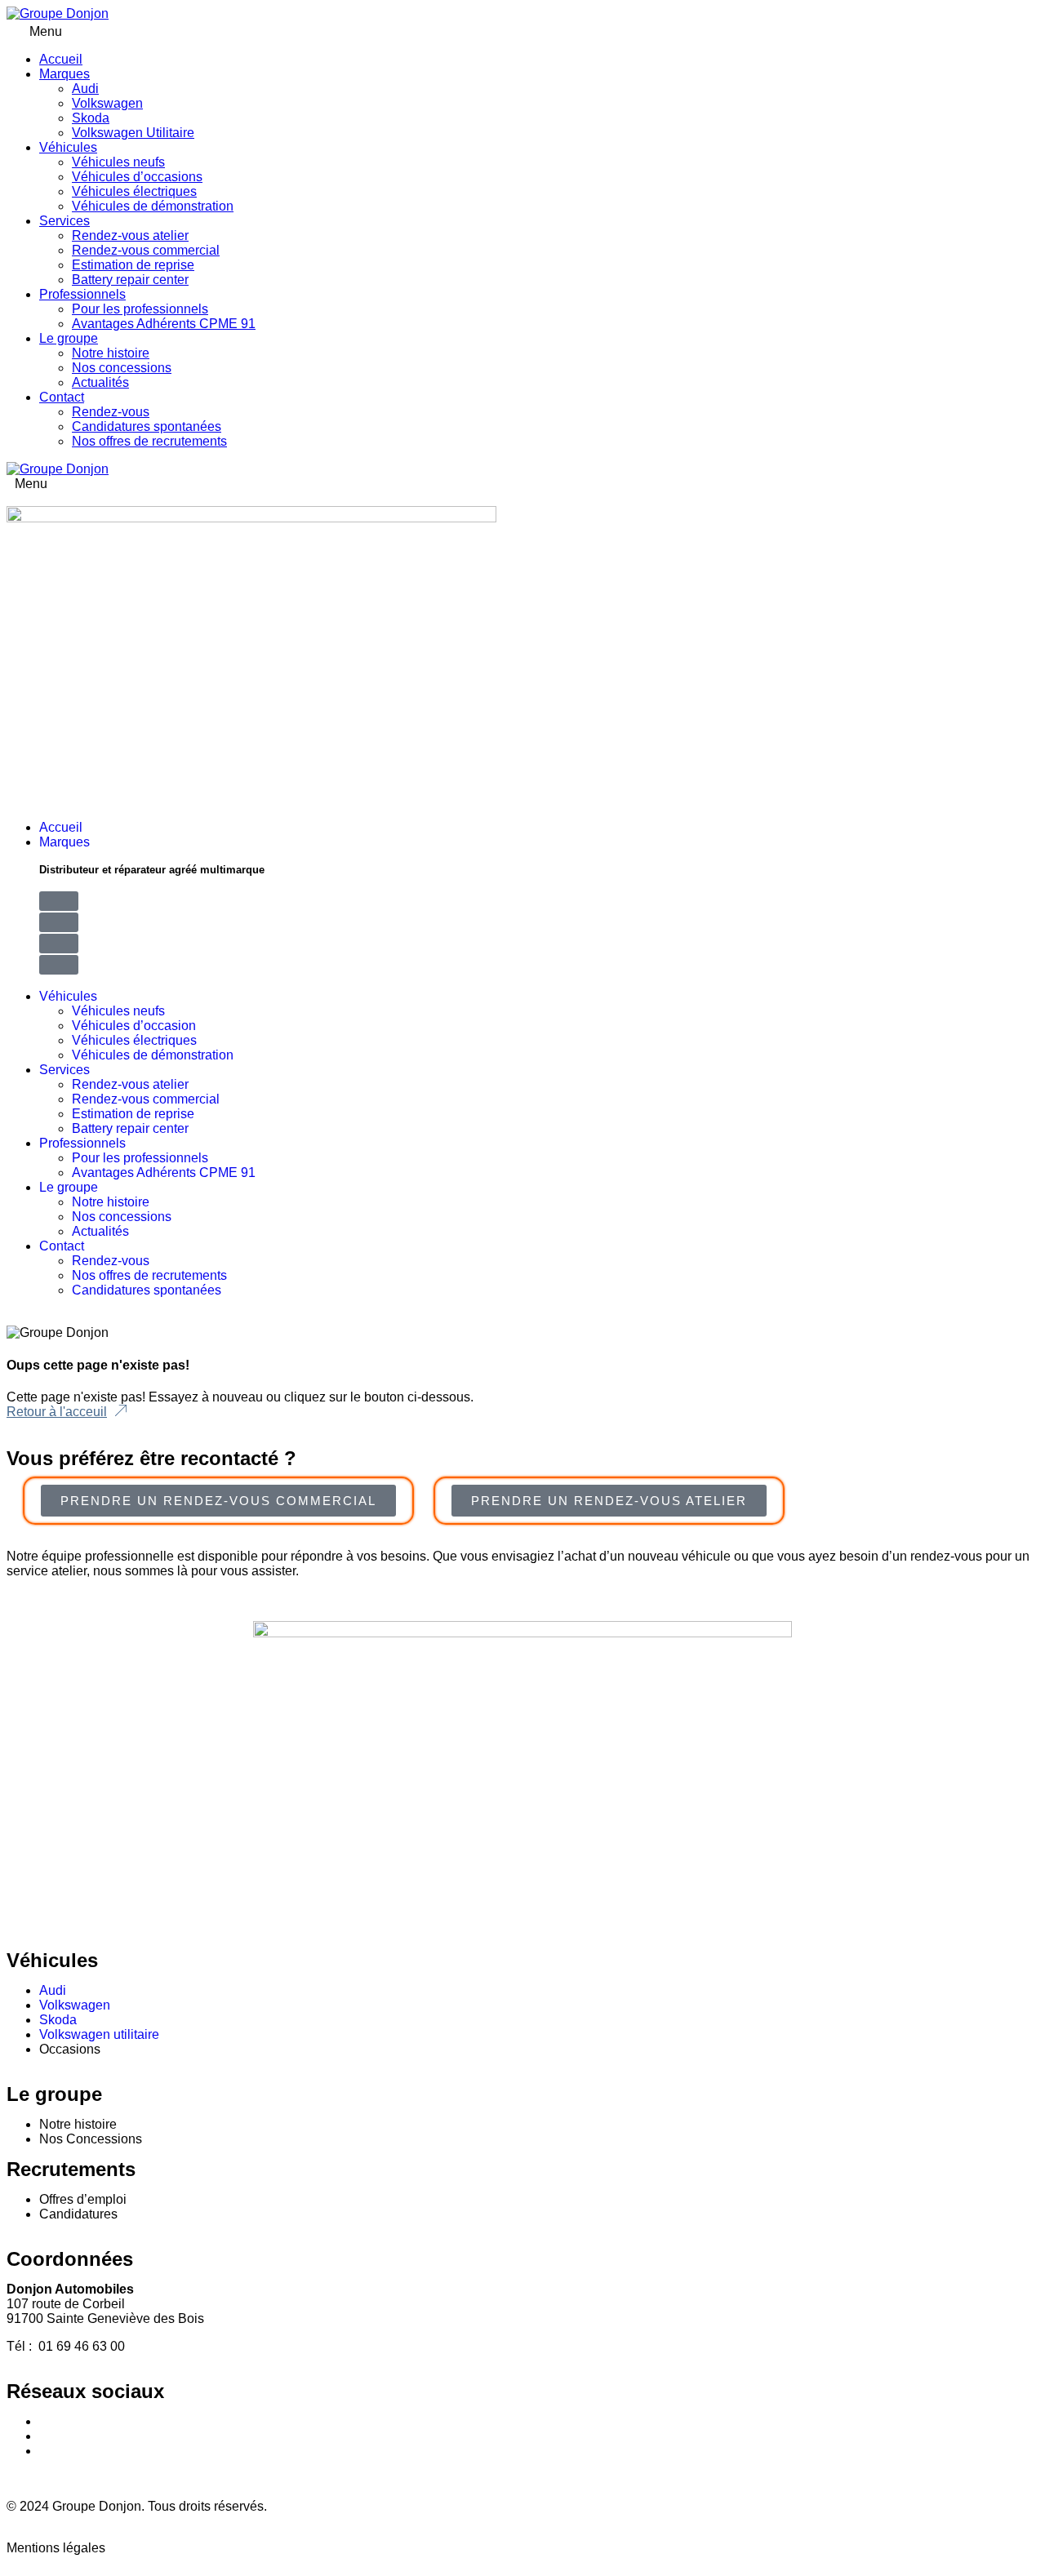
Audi (85, 89)
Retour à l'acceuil (57, 1412)
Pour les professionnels (140, 309)
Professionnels (82, 294)
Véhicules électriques (134, 191)
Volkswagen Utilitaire (133, 133)
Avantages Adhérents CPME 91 (164, 324)
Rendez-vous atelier (130, 235)
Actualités (100, 382)
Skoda (91, 118)
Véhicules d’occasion (134, 1026)
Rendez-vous (111, 412)
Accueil (61, 59)
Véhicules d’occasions (137, 177)
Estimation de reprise (133, 265)
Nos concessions (122, 368)
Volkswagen (107, 103)
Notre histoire (111, 353)
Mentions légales (56, 2548)
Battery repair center (130, 280)
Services (64, 221)
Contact (62, 397)
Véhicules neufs (118, 162)
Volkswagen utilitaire (99, 2034)
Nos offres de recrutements (149, 441)
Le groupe (69, 338)
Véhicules (68, 147)
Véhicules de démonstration (153, 206)
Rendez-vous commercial (146, 250)
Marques (64, 74)
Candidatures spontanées (147, 426)
